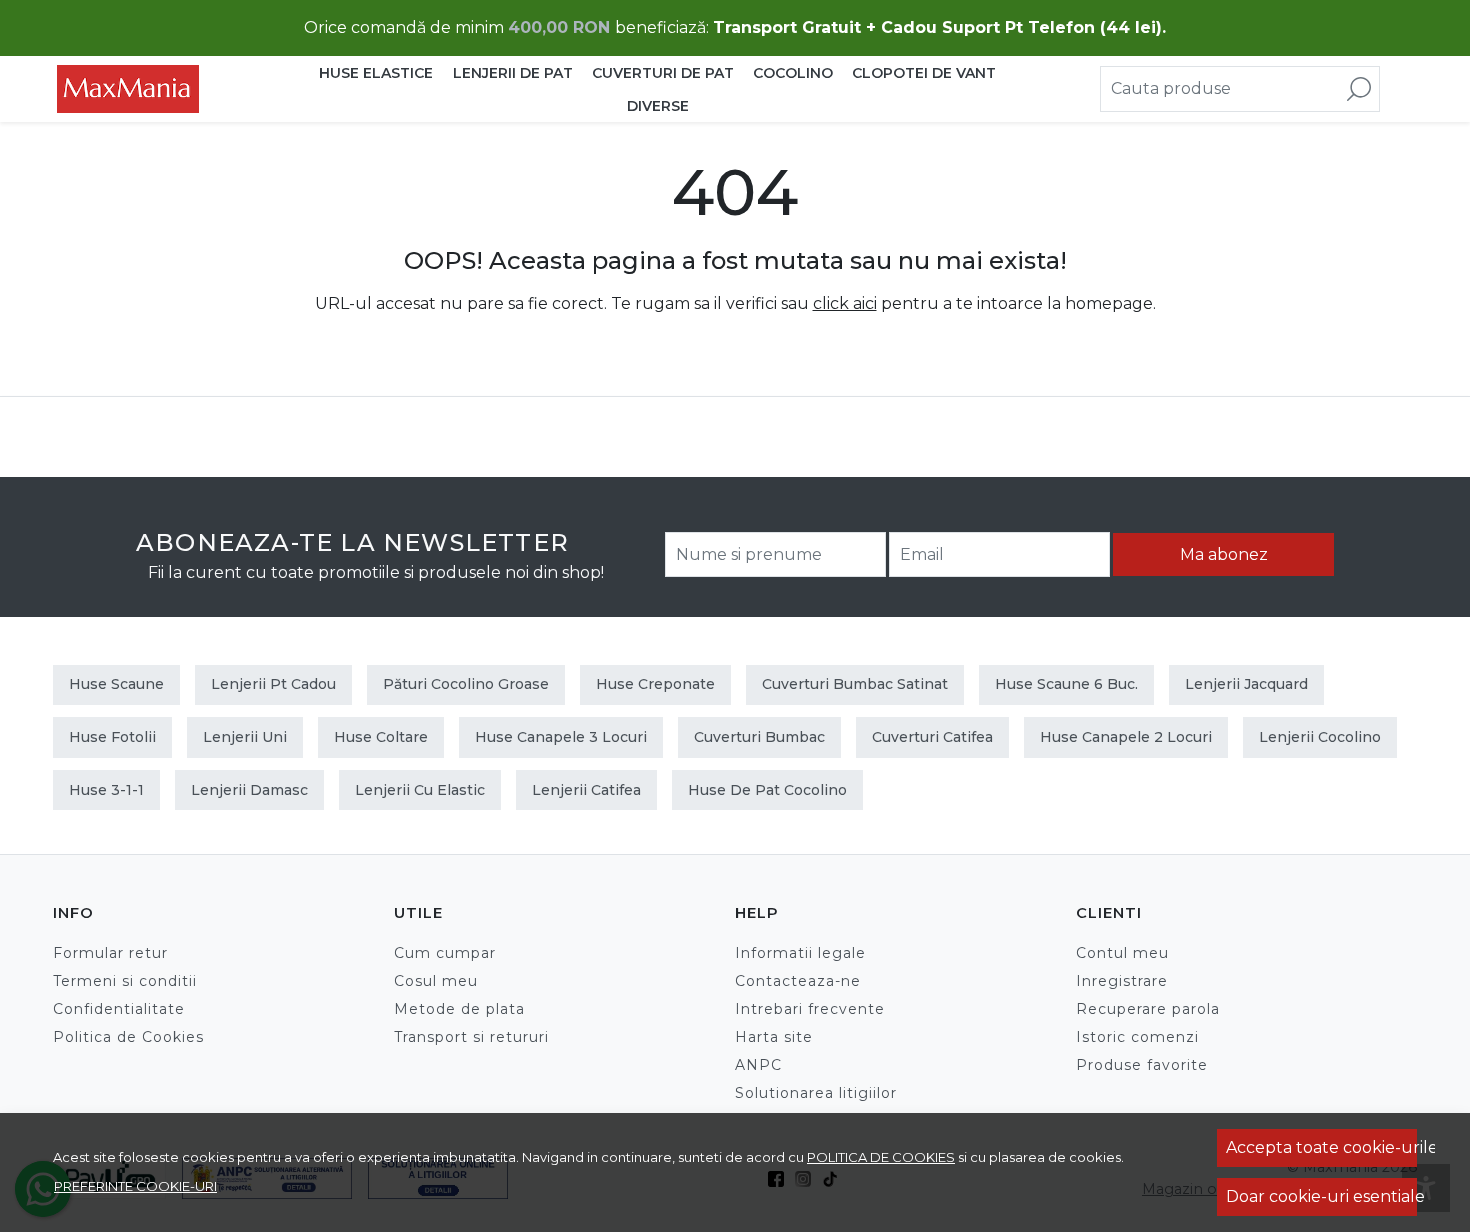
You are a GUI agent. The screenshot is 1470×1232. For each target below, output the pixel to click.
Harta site (774, 1037)
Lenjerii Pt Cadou (273, 684)
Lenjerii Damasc (249, 790)
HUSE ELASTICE (376, 73)
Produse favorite (1142, 1065)
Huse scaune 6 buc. (1066, 684)
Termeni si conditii (125, 981)
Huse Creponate (655, 684)
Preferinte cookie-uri (135, 1186)
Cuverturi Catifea (932, 737)
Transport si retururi (471, 1037)
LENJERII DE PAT (513, 73)
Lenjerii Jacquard (1246, 684)
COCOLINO (793, 73)
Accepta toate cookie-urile (1321, 1147)
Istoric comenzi (1137, 1037)
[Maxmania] (173, 89)
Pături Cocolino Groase (466, 684)
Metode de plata (459, 1009)
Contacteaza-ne (798, 981)
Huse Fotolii (112, 737)
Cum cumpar (445, 953)
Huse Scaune (116, 684)
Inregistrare (1122, 981)
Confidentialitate (119, 1009)
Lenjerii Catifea (586, 790)
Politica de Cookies (128, 1037)
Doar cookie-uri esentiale (1321, 1196)
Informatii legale (800, 953)
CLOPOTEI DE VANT (924, 73)
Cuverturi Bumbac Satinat (855, 684)
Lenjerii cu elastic (420, 790)
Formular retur (110, 953)
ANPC (758, 1065)
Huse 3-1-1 (106, 790)
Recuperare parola (1148, 1009)
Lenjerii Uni (245, 737)
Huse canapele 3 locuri (561, 737)
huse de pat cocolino (767, 790)
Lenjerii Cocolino (1320, 737)
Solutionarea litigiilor (816, 1093)
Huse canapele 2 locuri (1126, 737)
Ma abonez (1224, 554)
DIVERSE (658, 106)
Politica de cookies (881, 1157)
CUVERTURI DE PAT (663, 73)
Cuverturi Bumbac (759, 737)
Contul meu (1122, 953)
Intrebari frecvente (810, 1009)
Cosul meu (436, 981)
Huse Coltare (381, 737)
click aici (845, 303)
